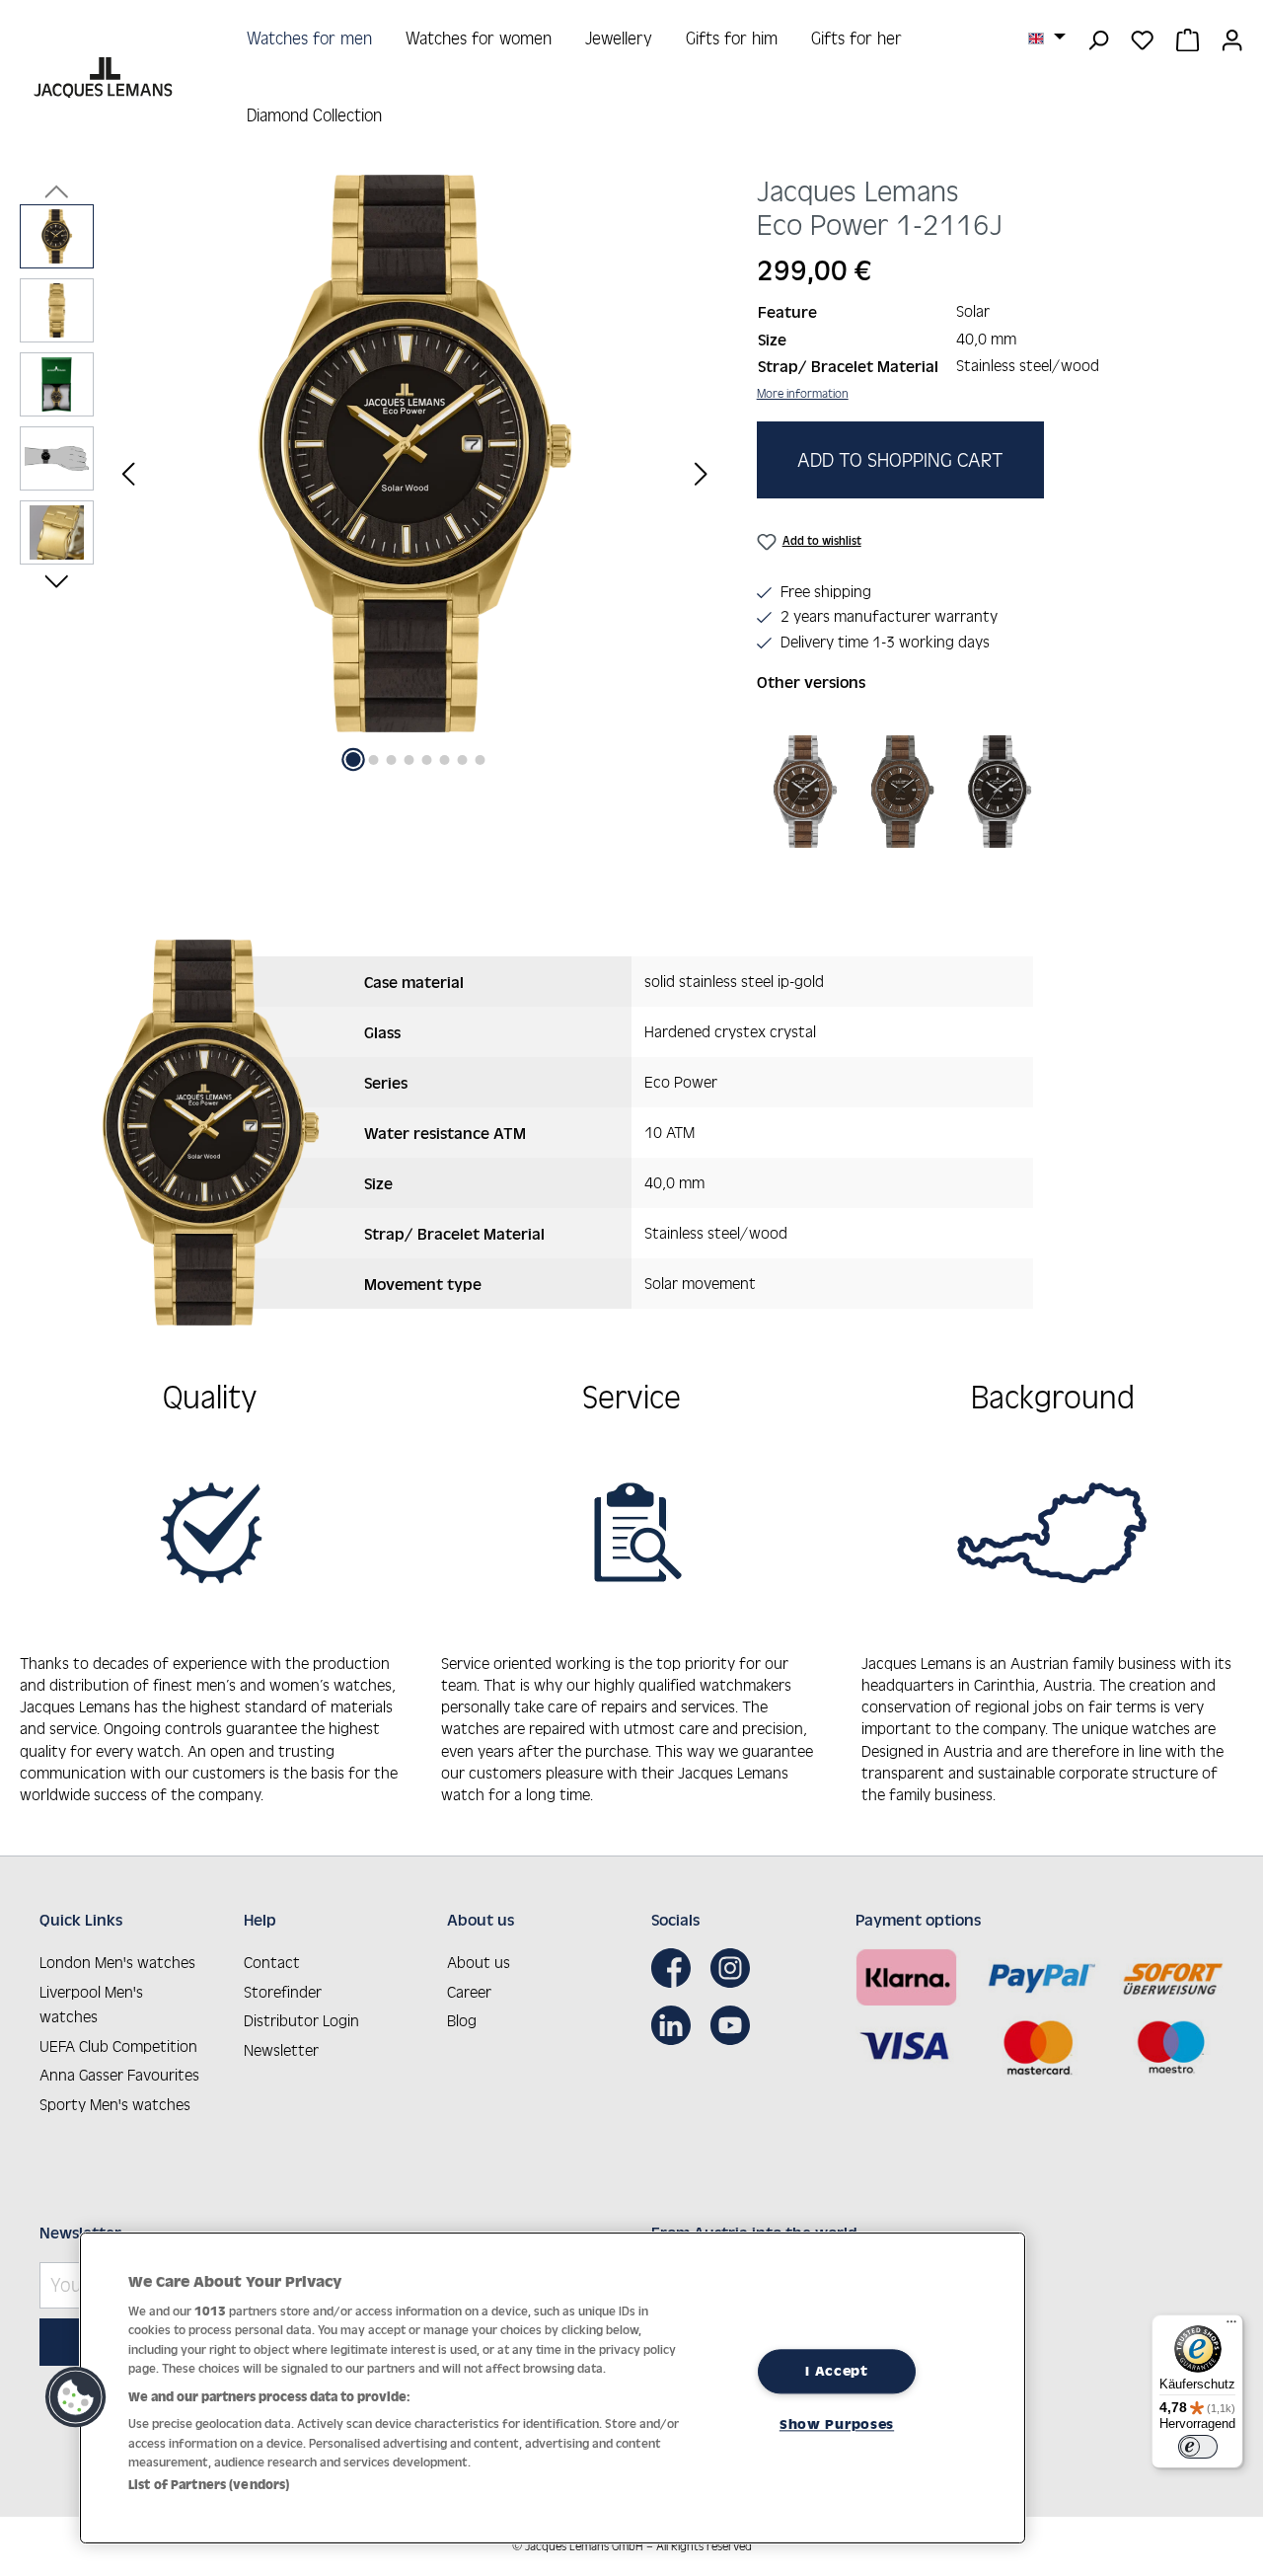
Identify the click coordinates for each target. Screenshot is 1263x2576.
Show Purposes (837, 2424)
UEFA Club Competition (118, 2046)
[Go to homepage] (105, 77)
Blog (462, 2020)
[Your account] (1232, 38)
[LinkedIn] (676, 2025)
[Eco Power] (805, 792)
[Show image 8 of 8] (480, 760)
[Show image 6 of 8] (444, 760)
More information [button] (803, 393)
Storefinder (283, 1992)
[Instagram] (735, 1968)
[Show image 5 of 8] (426, 760)
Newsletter (281, 2050)
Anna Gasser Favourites (119, 2075)
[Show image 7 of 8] (462, 760)
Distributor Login (301, 2020)
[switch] (1198, 2447)
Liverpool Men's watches (91, 2005)
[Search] (1098, 38)
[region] (369, 473)
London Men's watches (117, 1962)
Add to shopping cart (900, 460)
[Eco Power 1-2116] (415, 454)
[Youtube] (735, 2025)
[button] (76, 2397)
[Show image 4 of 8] (409, 760)
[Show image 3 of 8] (391, 760)
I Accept (837, 2371)
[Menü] (1231, 2326)
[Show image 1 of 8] (353, 759)
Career (469, 1992)
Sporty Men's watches (115, 2104)
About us (479, 1962)
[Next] (702, 473)
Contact (272, 1962)
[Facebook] (676, 1968)
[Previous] (128, 473)
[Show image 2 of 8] (373, 760)
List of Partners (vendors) (209, 2485)
